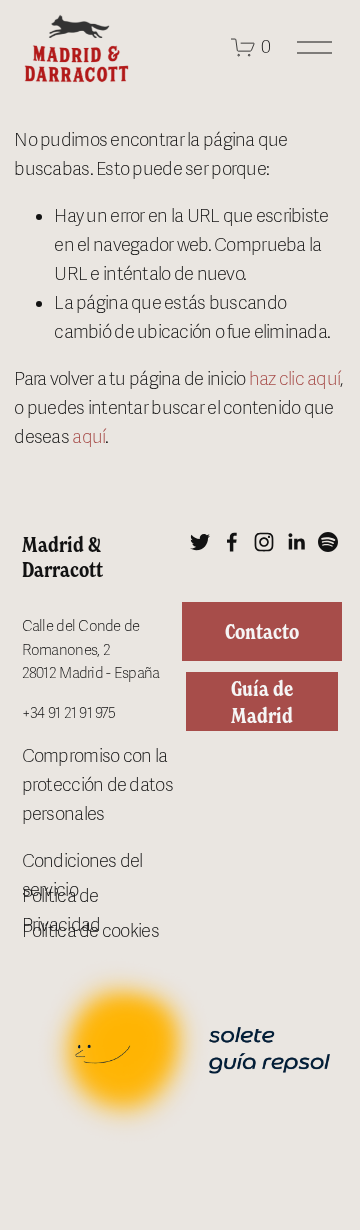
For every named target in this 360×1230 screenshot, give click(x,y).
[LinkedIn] (296, 542)
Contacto (262, 631)
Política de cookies (90, 931)
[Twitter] (200, 542)
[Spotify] (328, 542)
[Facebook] (232, 542)
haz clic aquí (295, 379)
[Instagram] (264, 542)
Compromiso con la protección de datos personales (97, 785)
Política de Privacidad (61, 910)
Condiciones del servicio (82, 875)
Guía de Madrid (262, 702)
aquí (88, 437)
